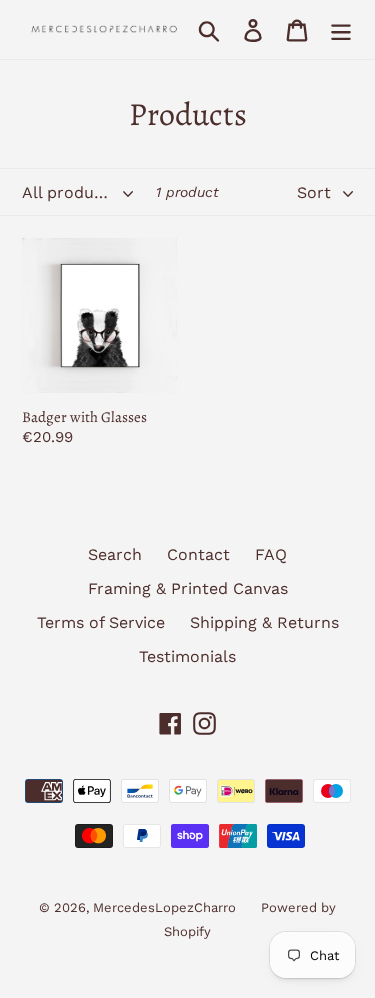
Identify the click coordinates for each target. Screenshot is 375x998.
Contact (198, 554)
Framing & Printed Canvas (188, 588)
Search (115, 554)
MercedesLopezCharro (164, 907)
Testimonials (187, 656)
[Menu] (341, 29)
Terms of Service (101, 622)
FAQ (271, 554)
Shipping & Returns (264, 622)
